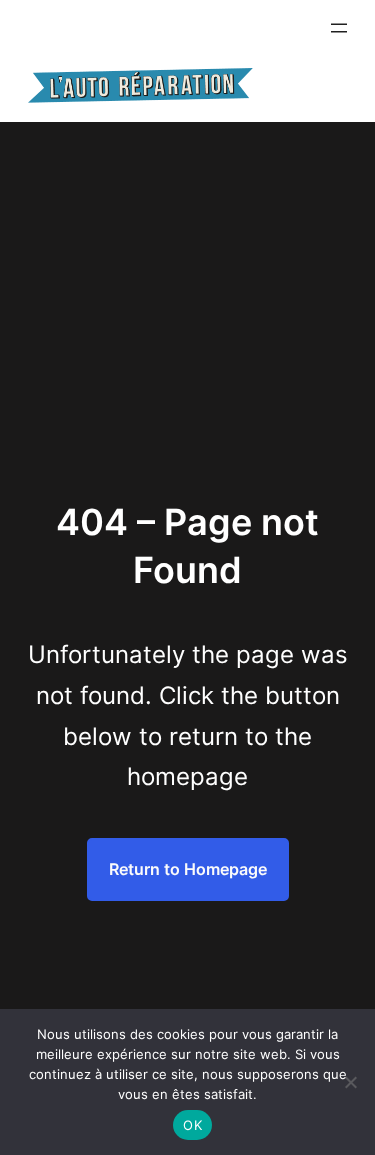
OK (192, 1125)
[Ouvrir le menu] (339, 28)
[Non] (350, 1082)
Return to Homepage (188, 869)
